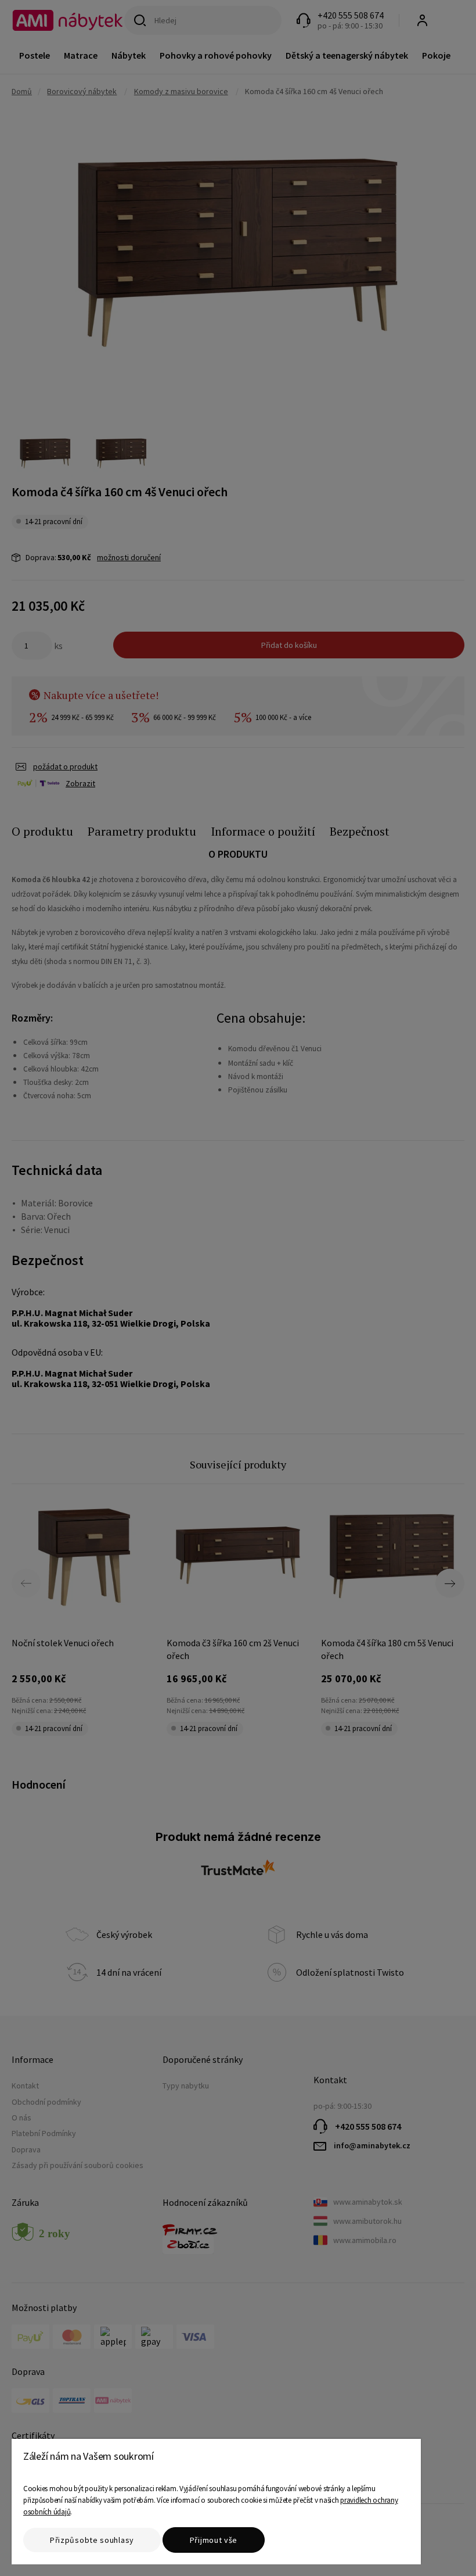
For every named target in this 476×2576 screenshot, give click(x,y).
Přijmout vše (214, 2540)
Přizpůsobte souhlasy (92, 2540)
